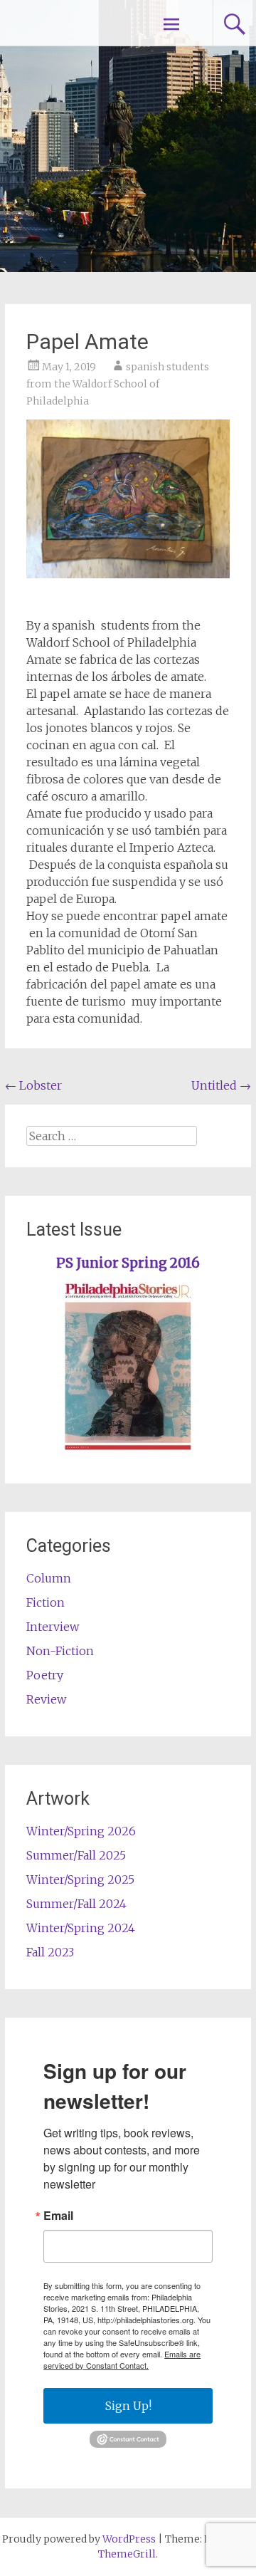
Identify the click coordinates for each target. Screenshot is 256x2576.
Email (58, 2216)
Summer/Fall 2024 (76, 1904)
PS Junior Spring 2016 (128, 1263)
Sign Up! (128, 2406)
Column (49, 1578)
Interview (53, 1627)
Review (46, 1699)
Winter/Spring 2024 (81, 1928)
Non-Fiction (60, 1651)
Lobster (33, 1085)
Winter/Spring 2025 (80, 1879)
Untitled (221, 1085)
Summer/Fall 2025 (76, 1855)
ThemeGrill (127, 2554)
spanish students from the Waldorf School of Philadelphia (118, 384)
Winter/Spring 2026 (81, 1831)
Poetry (45, 1675)
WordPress (129, 2539)
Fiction (46, 1602)
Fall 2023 (50, 1952)
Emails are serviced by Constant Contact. (122, 2359)
